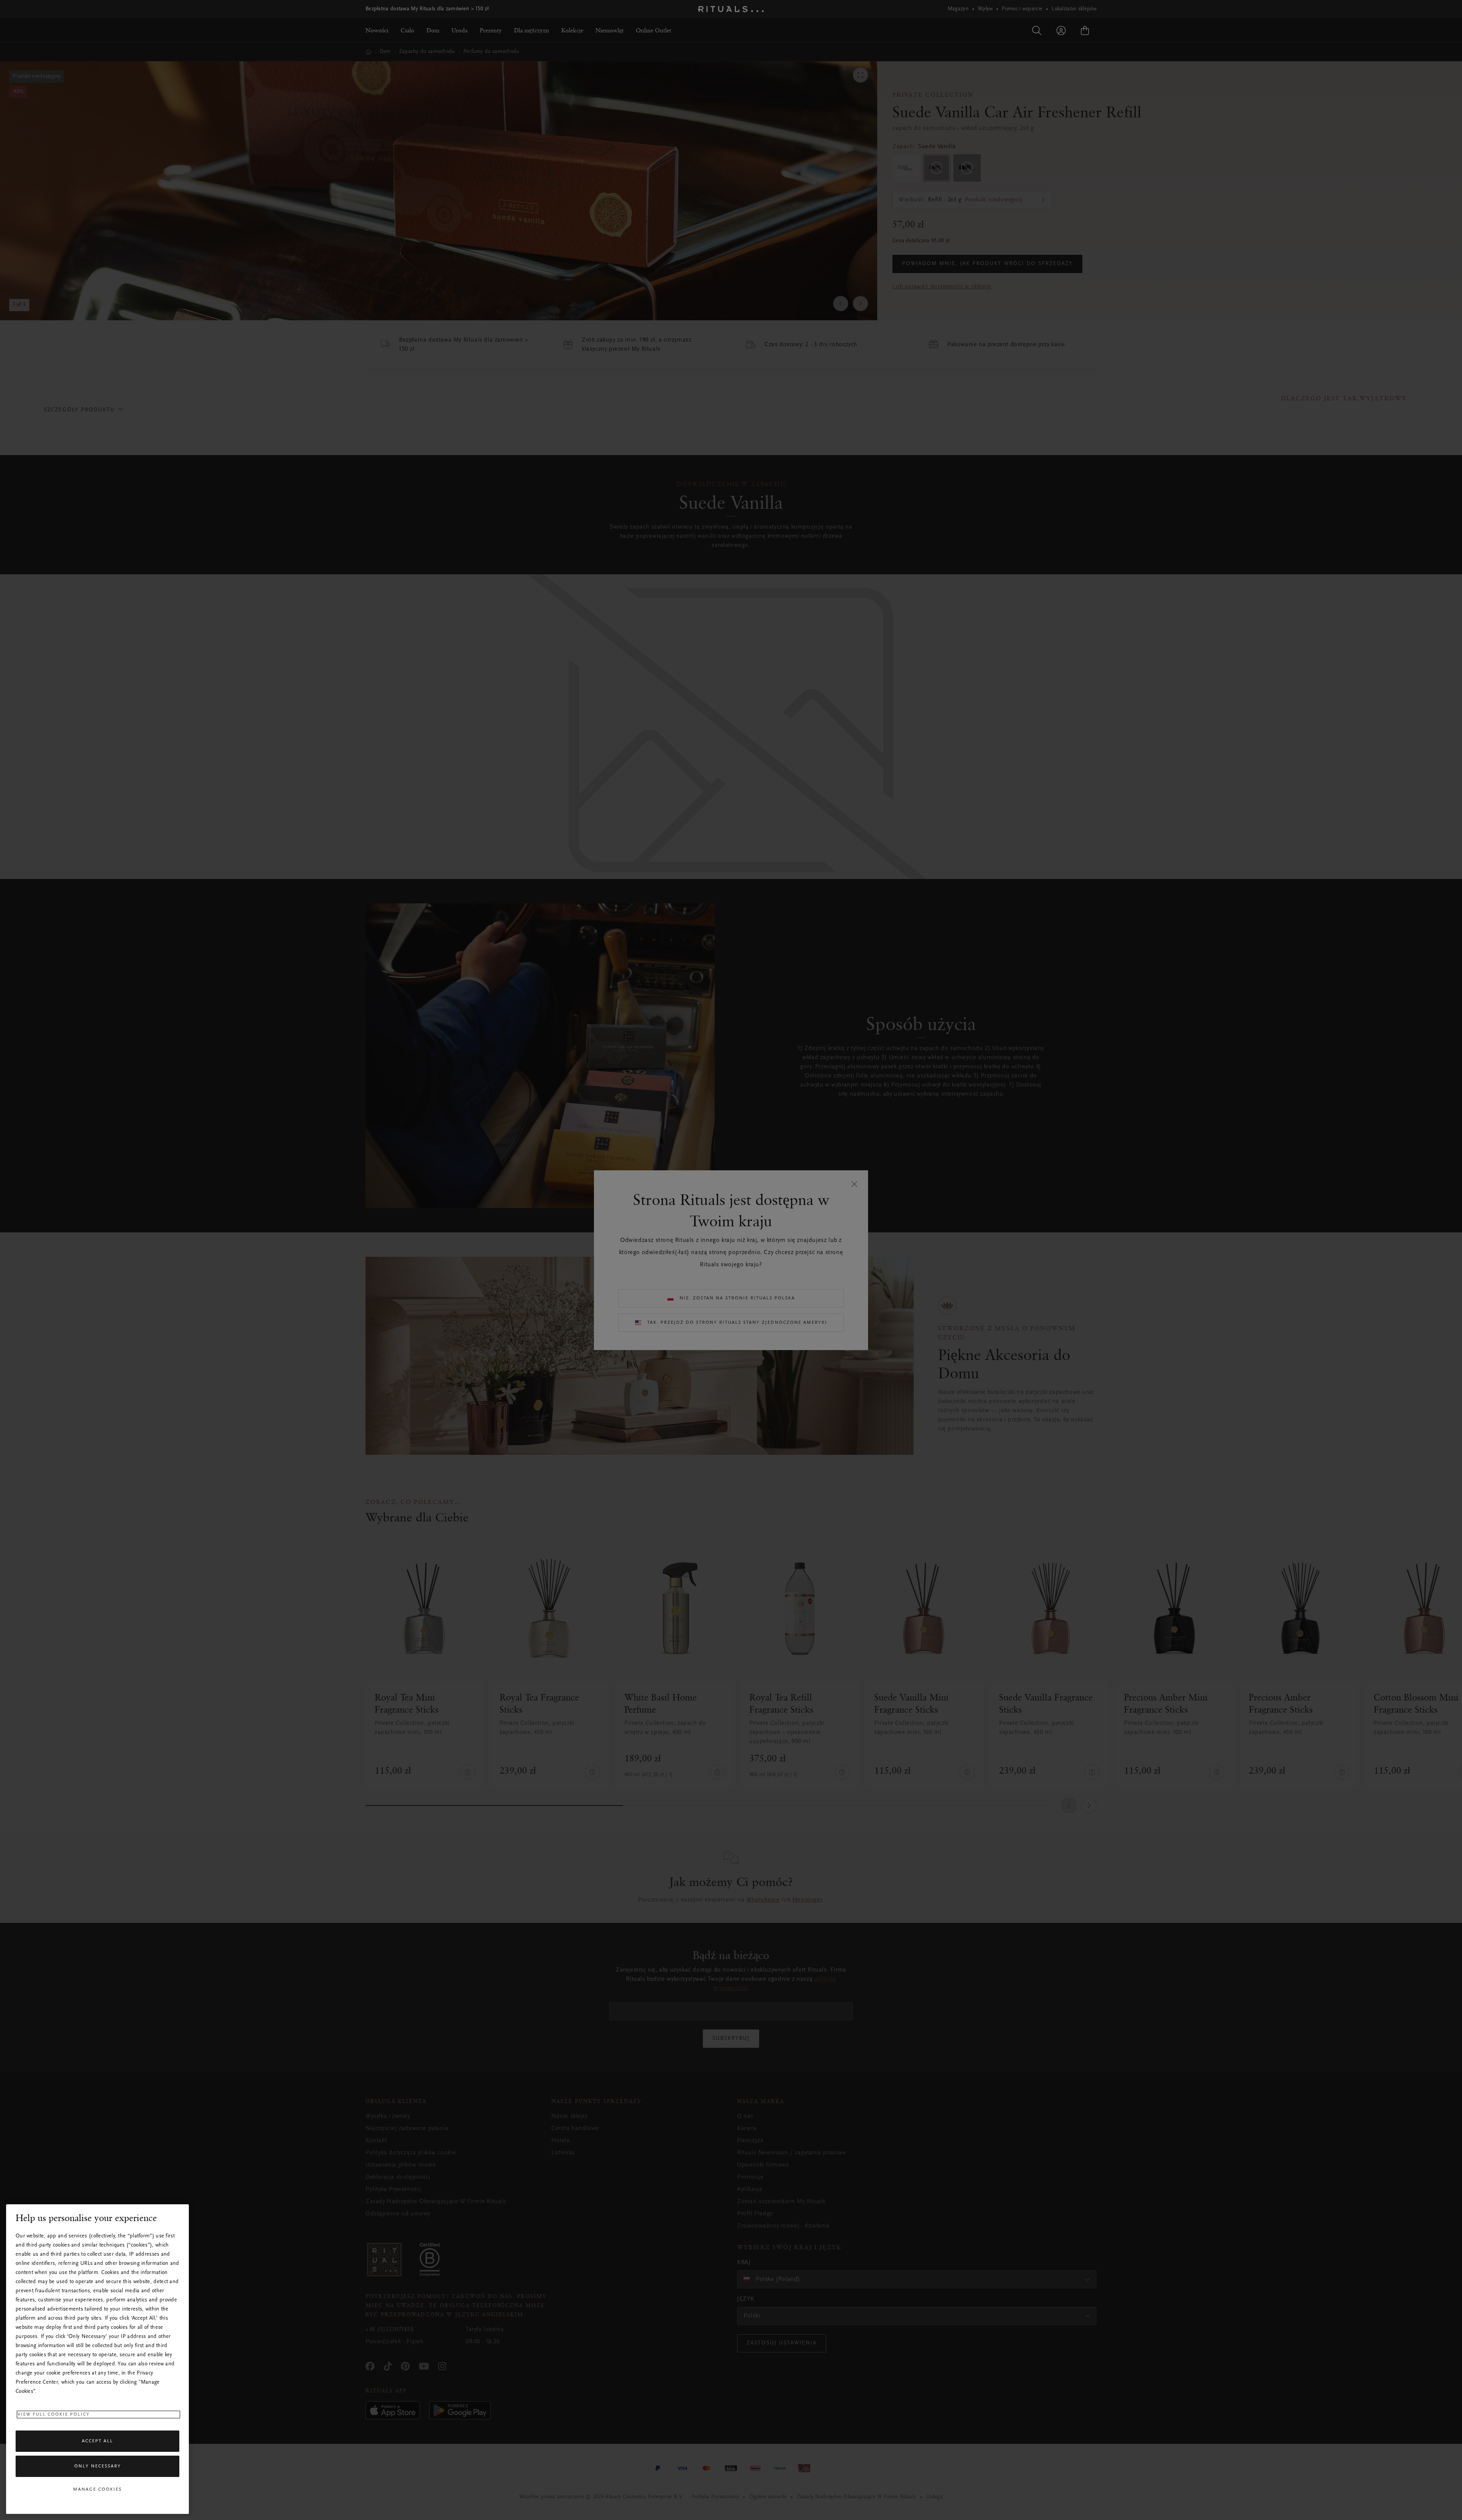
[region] (97, 2359)
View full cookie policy (54, 2415)
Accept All (97, 2441)
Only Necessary (98, 2466)
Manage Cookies (97, 2490)
